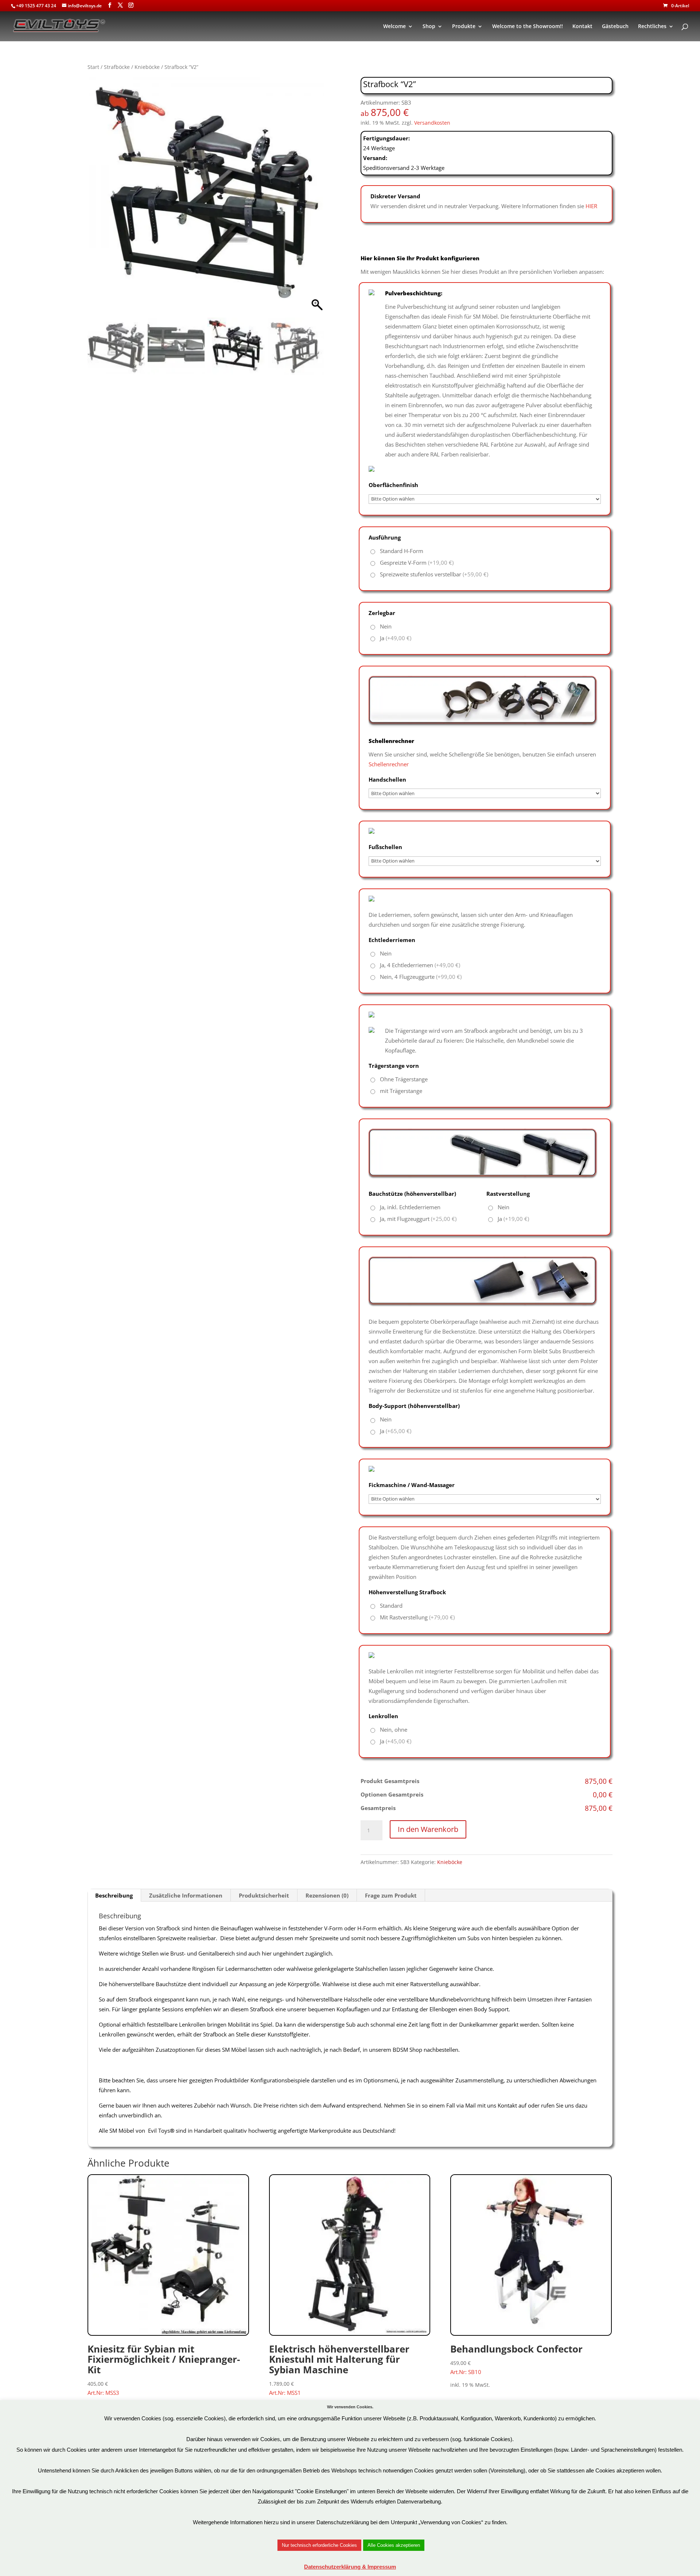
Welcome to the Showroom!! (528, 27)
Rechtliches (652, 27)
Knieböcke (147, 67)
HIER (591, 206)
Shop (429, 27)
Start (93, 67)
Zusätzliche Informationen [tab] (186, 1895)
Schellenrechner (389, 764)
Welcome (394, 27)
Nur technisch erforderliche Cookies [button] (319, 2545)
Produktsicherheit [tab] (264, 1895)
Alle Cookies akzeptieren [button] (394, 2545)
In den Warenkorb (428, 1829)
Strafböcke (117, 67)
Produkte (464, 27)
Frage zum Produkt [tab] (391, 1895)
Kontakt (582, 27)
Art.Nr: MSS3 (164, 2369)
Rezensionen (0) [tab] (327, 1895)
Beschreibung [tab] (114, 1895)
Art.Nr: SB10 (516, 2359)
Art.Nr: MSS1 (339, 2369)
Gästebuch (615, 27)
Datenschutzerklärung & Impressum (350, 2567)
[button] (315, 199)
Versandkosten (432, 123)
